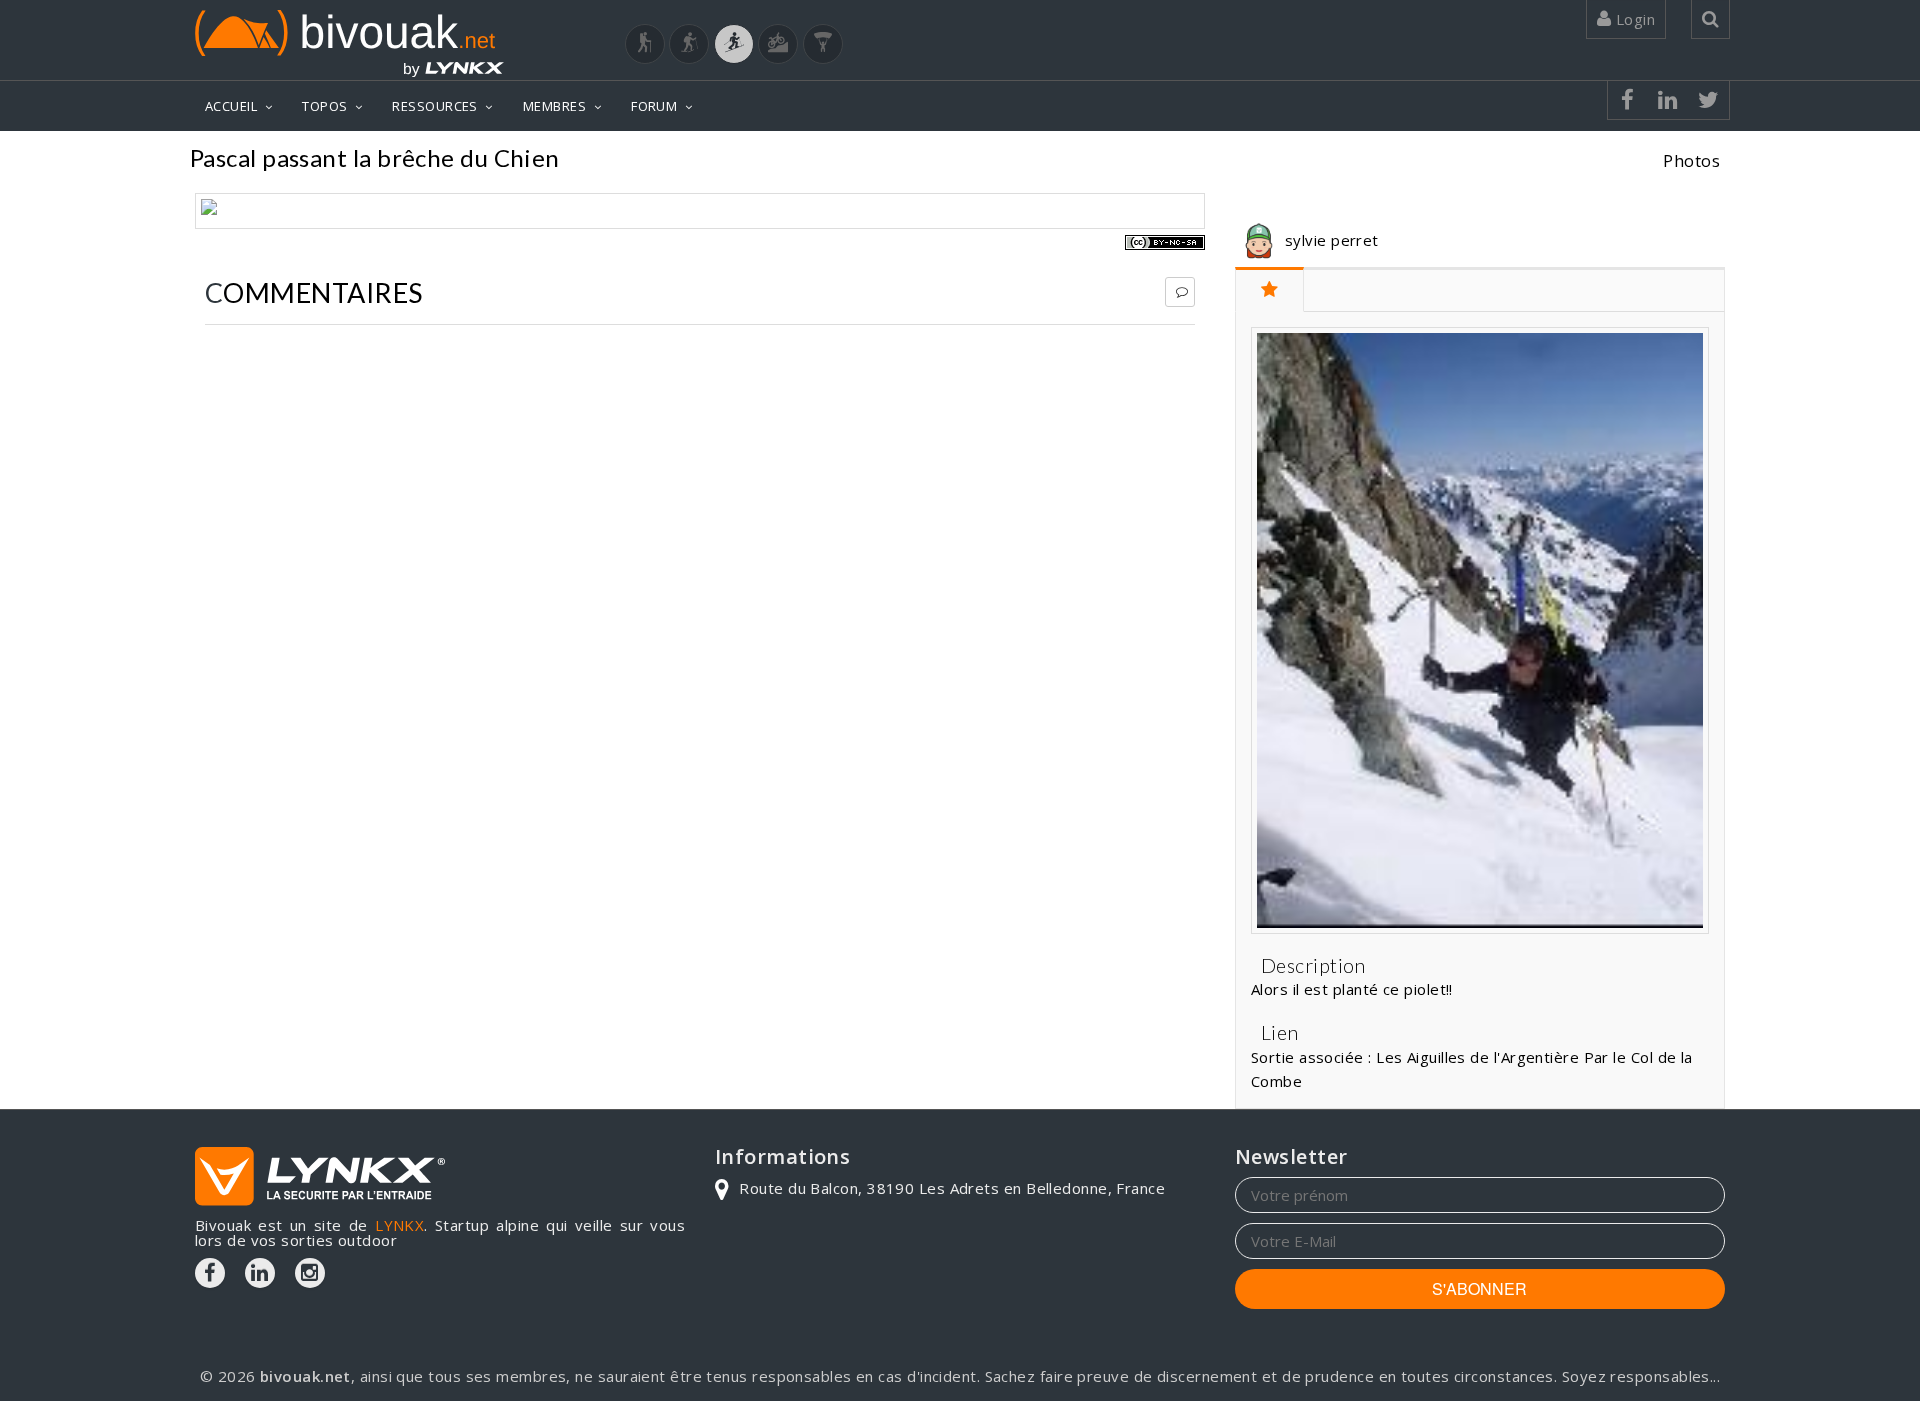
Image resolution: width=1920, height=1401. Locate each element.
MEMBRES (554, 106)
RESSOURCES (435, 106)
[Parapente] (823, 44)
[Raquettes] (689, 44)
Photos (1691, 160)
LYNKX (399, 1225)
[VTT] (778, 44)
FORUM (654, 106)
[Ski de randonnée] (734, 44)
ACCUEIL (231, 106)
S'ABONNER (1479, 1288)
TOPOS (324, 106)
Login (1633, 19)
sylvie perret (1332, 240)
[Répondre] (1180, 292)
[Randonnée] (645, 44)
